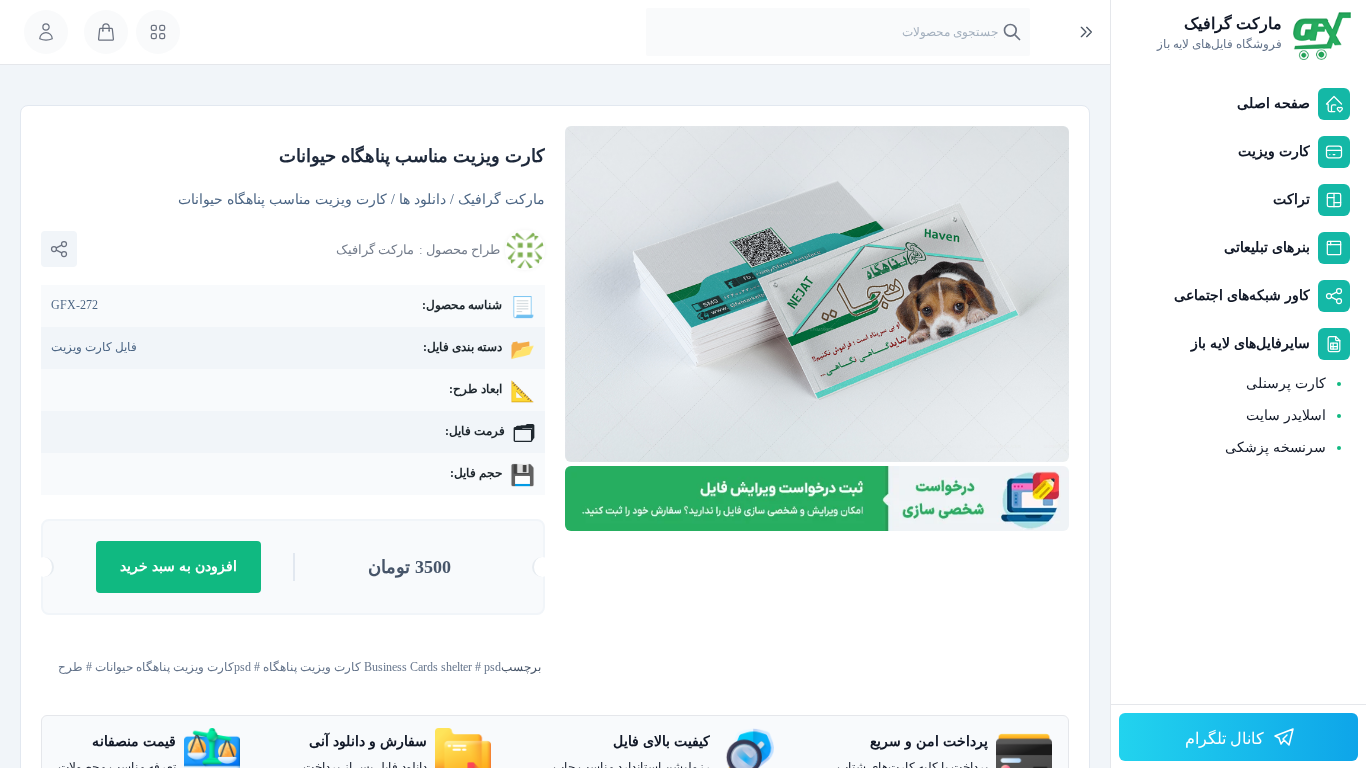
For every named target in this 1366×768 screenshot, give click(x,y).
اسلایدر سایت (1286, 415)
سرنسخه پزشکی (1275, 447)
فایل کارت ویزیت (94, 347)
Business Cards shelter (418, 667)
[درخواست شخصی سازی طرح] (817, 498)
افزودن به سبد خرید (178, 566)
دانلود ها (422, 199)
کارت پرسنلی (1286, 383)
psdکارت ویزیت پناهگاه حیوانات (173, 667)
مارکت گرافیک (501, 199)
